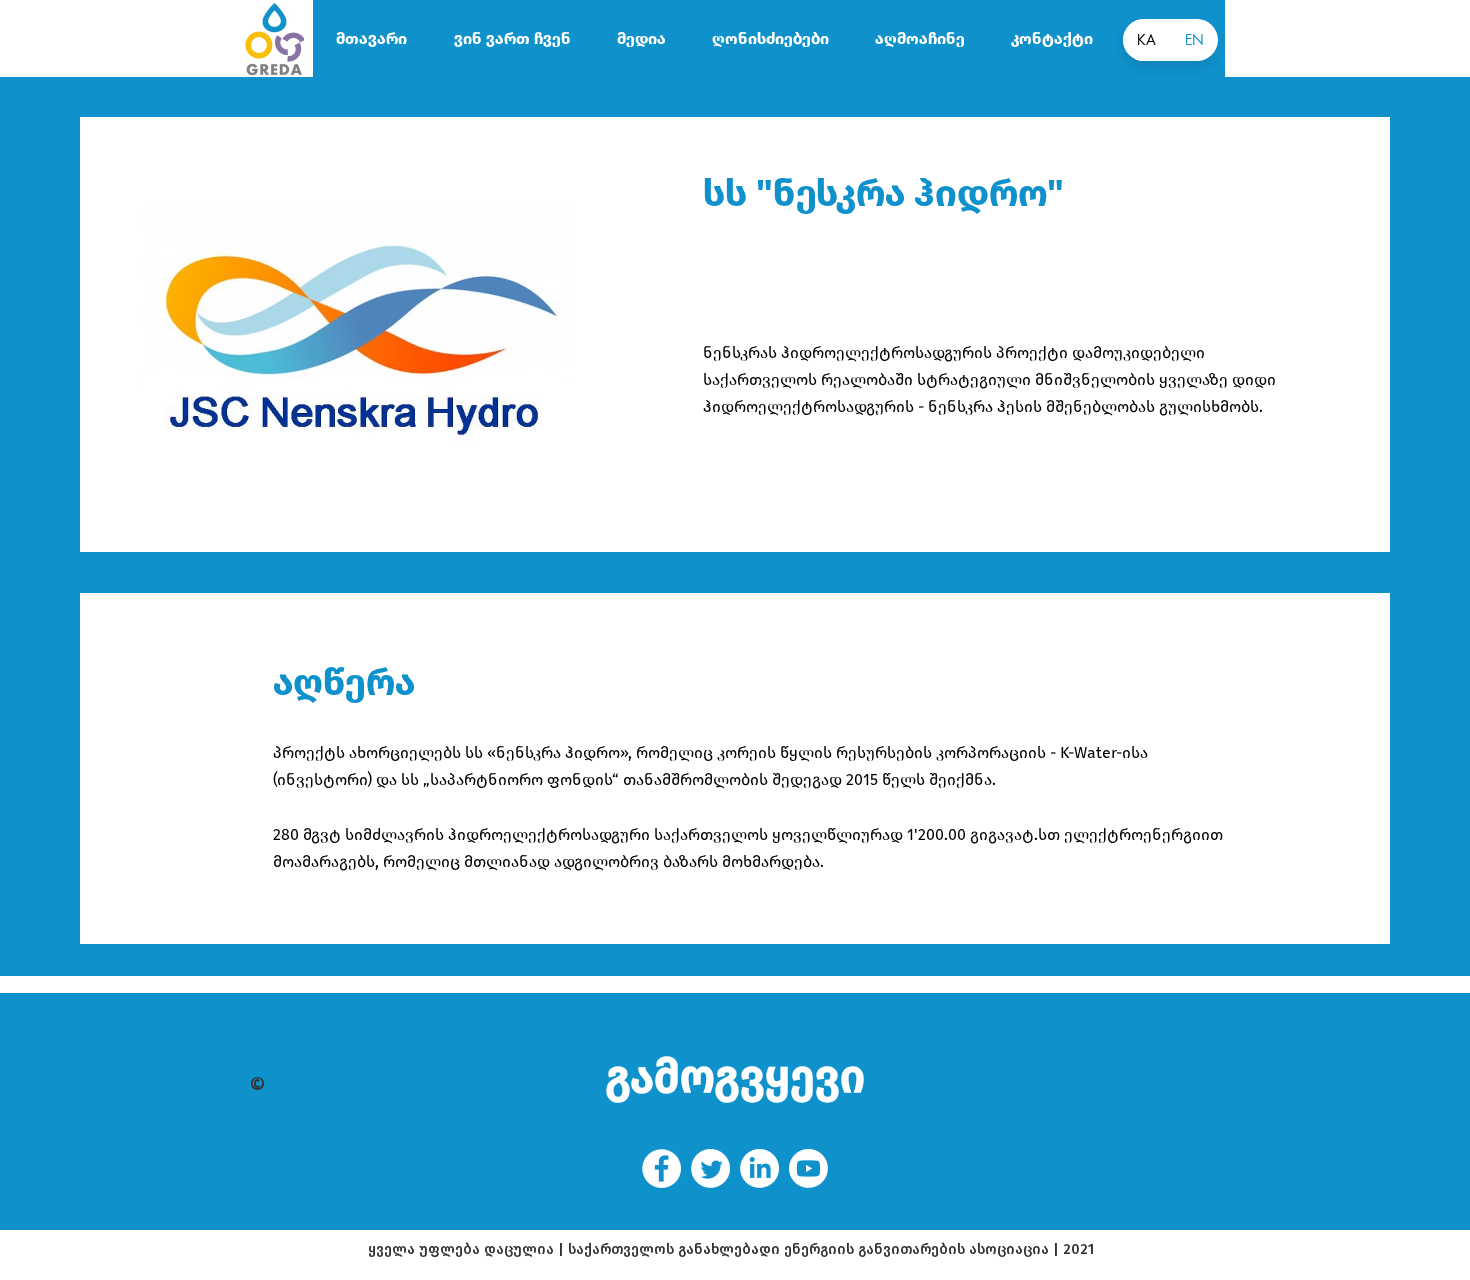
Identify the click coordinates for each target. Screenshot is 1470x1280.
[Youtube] (808, 1168)
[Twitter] (710, 1168)
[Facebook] (661, 1168)
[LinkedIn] (759, 1168)
